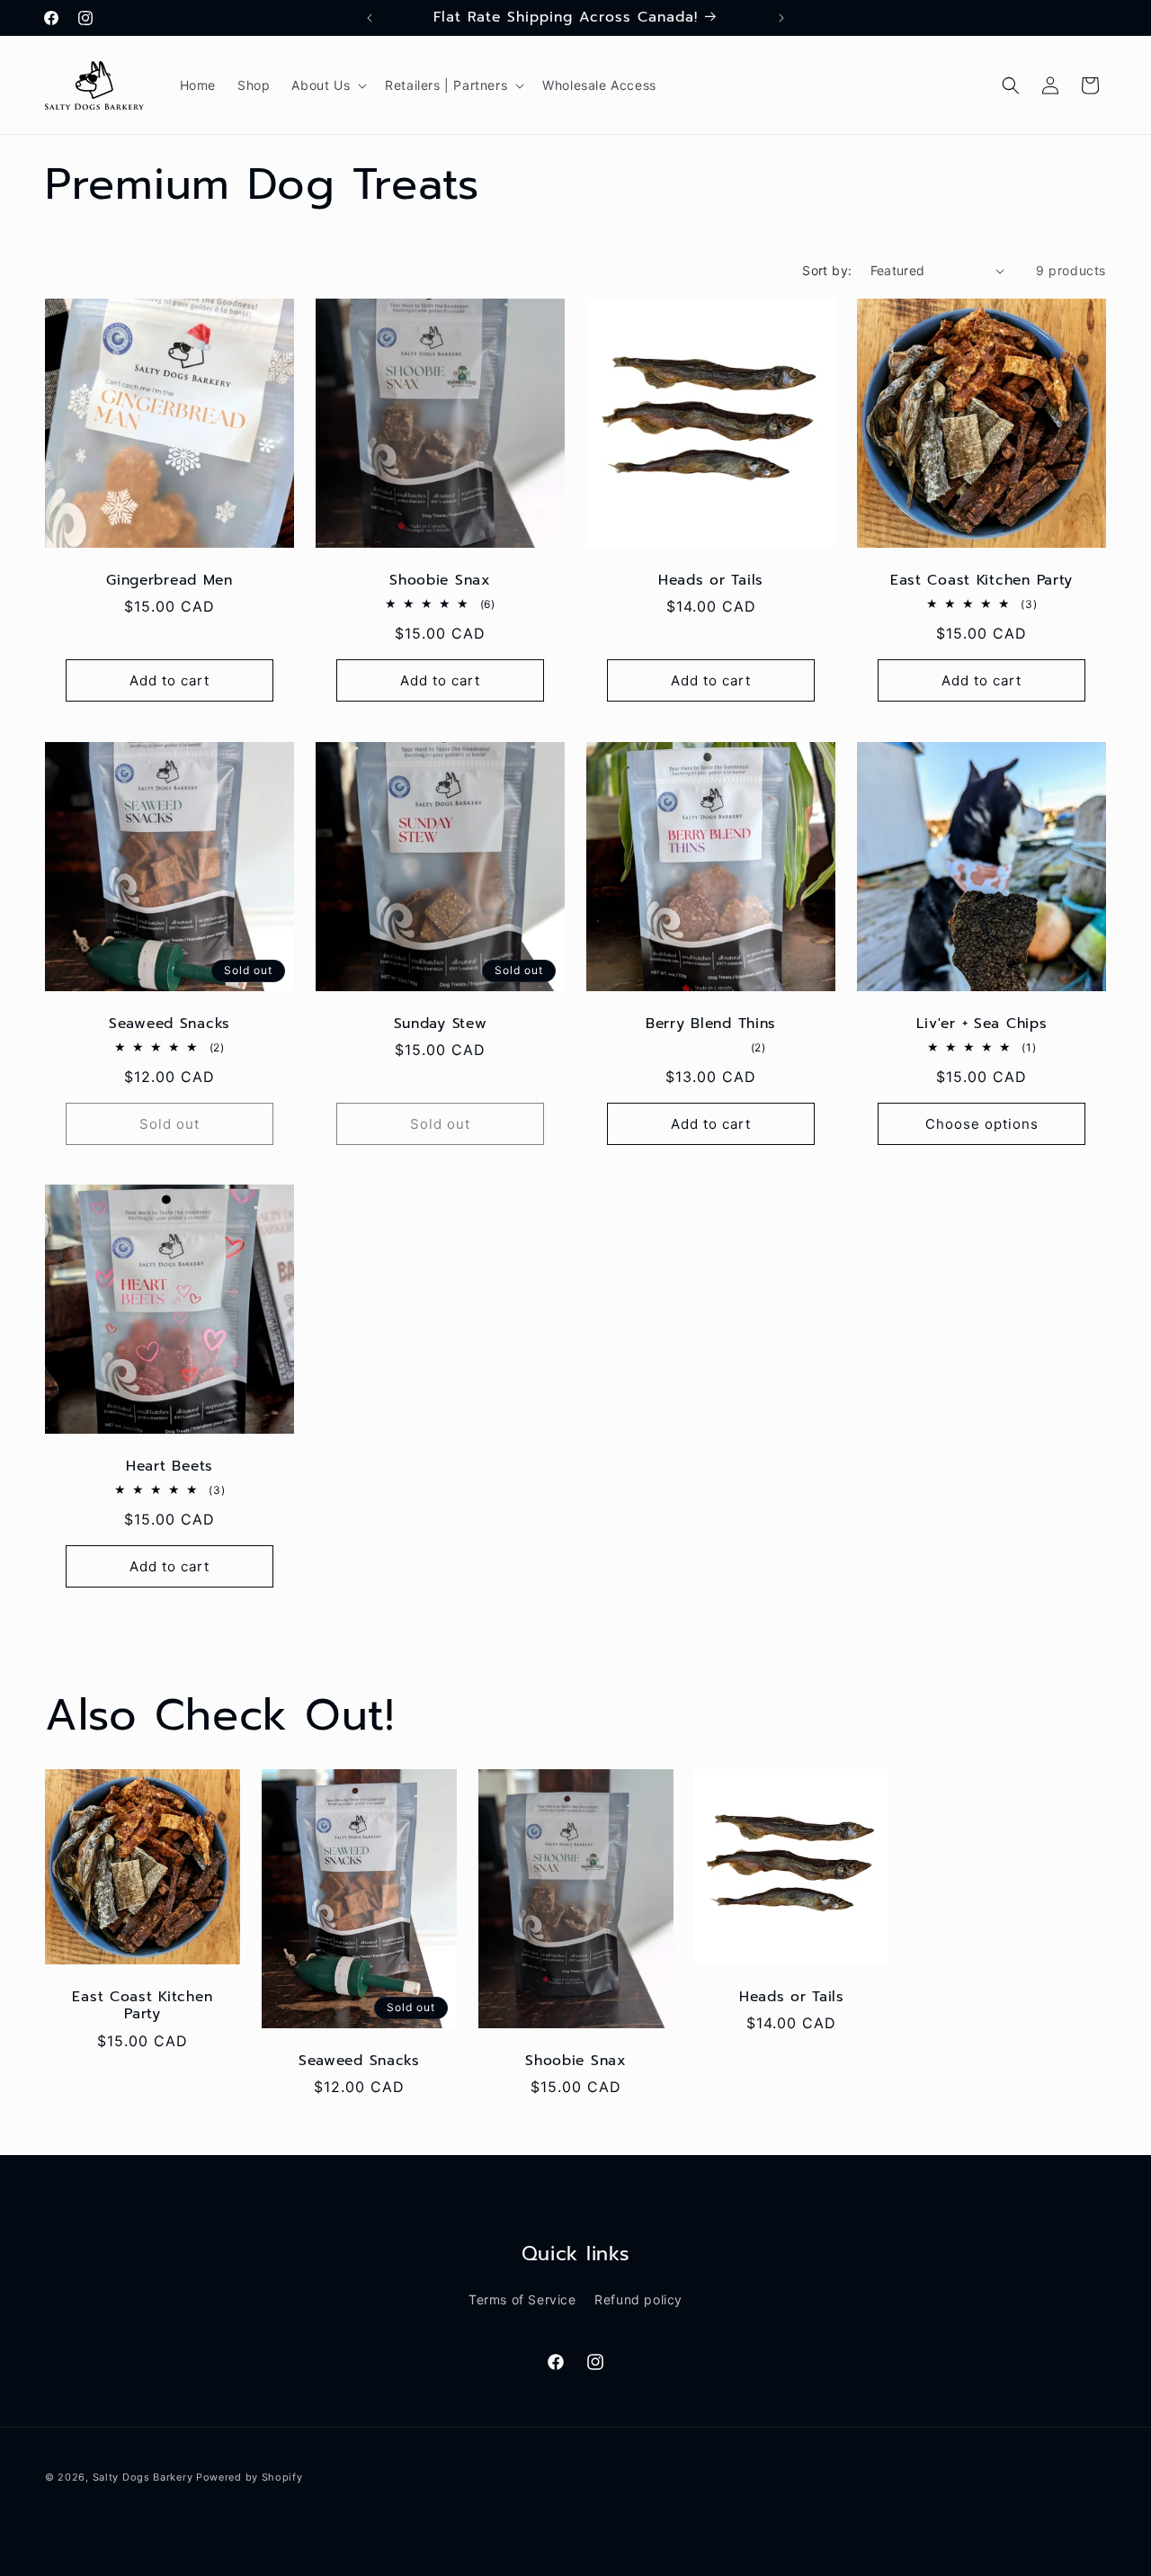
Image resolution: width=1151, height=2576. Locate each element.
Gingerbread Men (170, 581)
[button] (327, 85)
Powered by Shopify (250, 2477)
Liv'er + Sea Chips (982, 1024)
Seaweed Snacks (170, 1024)
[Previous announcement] (370, 18)
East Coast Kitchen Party (981, 581)
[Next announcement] (781, 18)
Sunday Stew (441, 1024)
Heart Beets (170, 1467)
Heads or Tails (711, 581)
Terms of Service (522, 2299)
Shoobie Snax (440, 581)
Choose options (982, 1124)
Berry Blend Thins (711, 1024)
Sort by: (827, 270)
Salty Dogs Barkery (143, 2477)
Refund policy (638, 2299)
